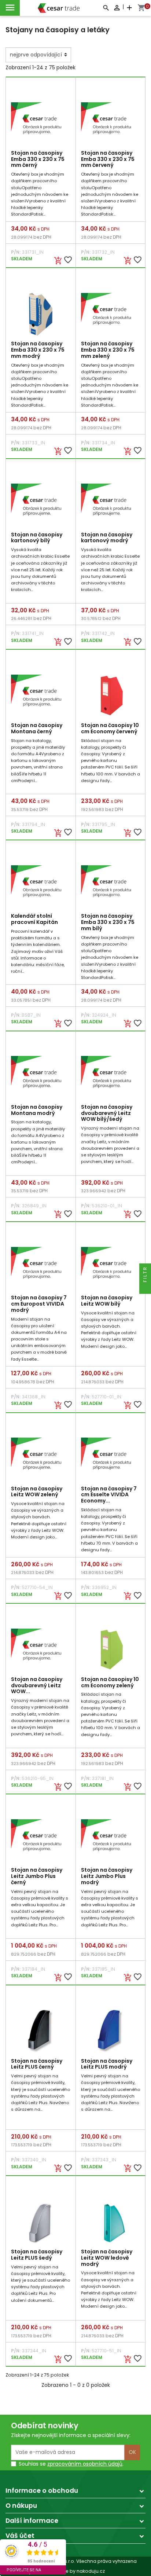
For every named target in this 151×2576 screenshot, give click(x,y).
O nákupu (21, 2506)
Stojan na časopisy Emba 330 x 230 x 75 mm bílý (108, 922)
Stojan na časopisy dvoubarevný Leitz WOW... (37, 1685)
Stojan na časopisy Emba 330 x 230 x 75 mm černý (38, 159)
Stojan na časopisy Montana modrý (37, 1110)
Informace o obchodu (42, 2491)
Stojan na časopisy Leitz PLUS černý (37, 2064)
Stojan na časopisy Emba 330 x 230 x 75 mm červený (108, 159)
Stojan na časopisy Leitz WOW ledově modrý (107, 2258)
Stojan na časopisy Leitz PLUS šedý (37, 2255)
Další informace (32, 2521)
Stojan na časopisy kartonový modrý (107, 538)
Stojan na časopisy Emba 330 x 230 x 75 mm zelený (108, 350)
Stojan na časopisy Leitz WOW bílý (107, 1301)
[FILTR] (145, 1288)
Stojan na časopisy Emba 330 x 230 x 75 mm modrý (38, 350)
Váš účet (20, 2536)
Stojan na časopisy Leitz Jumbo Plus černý (37, 1876)
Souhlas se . (71, 2464)
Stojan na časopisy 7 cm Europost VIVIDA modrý (39, 1304)
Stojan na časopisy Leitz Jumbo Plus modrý (107, 1876)
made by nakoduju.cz (76, 2571)
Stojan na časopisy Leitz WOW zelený (37, 1492)
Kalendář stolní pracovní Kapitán (34, 919)
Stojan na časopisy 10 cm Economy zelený (110, 1682)
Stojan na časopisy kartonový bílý (37, 538)
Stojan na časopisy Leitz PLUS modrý (107, 2064)
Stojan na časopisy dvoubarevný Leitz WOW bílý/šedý (107, 1113)
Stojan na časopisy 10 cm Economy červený (110, 728)
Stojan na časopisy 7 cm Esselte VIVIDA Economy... (109, 1495)
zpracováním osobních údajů (85, 2464)
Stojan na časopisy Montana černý (37, 728)
